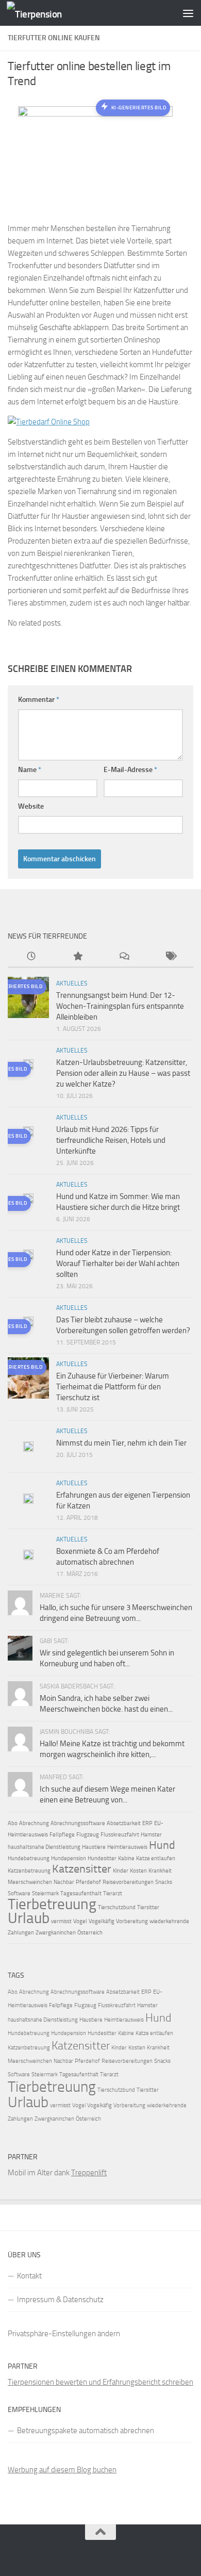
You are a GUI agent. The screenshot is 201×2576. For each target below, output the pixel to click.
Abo (13, 1823)
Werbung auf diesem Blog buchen (62, 2470)
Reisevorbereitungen (128, 1882)
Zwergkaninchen (56, 1933)
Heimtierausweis (127, 1847)
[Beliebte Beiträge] (77, 957)
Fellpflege (62, 1835)
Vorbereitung (132, 1921)
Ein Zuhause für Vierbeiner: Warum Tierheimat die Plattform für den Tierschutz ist (113, 1387)
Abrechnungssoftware (78, 1823)
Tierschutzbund (117, 1907)
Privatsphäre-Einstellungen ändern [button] (64, 2334)
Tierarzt (113, 1893)
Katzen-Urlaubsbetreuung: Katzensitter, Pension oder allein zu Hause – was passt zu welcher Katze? (123, 1073)
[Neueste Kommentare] (124, 957)
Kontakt (29, 2276)
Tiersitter (148, 1907)
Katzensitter (82, 1869)
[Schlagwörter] (170, 957)
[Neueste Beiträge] (31, 957)
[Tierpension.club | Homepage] (43, 13)
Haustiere (94, 1847)
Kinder (121, 1871)
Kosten (138, 1871)
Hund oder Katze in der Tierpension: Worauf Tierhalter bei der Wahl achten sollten (118, 1264)
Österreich (90, 1933)
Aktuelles (72, 983)
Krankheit (160, 1871)
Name (30, 770)
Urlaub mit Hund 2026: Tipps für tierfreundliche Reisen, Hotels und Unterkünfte (111, 1140)
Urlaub (29, 1918)
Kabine (126, 1858)
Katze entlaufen (156, 1858)
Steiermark (45, 1893)
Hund (162, 1845)
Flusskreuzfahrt (120, 1835)
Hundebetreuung (29, 1858)
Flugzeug (88, 1835)
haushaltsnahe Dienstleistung (44, 1847)
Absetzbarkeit (124, 1823)
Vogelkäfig (102, 1921)
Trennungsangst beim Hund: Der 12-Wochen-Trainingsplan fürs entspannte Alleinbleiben (120, 1006)
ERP (147, 1823)
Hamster (151, 1835)
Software (19, 1893)
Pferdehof (88, 1882)
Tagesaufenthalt (81, 1893)
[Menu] (188, 13)
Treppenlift (89, 2173)
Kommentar (39, 700)
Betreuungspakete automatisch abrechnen (86, 2431)
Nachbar (64, 1882)
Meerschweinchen (30, 1882)
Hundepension (69, 1858)
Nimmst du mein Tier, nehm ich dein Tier (121, 1443)
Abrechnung (34, 1823)
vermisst (61, 1921)
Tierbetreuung (52, 1904)
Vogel (80, 1921)
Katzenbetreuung (29, 1871)
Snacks (164, 1882)
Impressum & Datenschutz (60, 2300)
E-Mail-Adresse (130, 770)
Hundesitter (102, 1858)
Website (31, 806)
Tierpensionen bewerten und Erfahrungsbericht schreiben (100, 2382)
